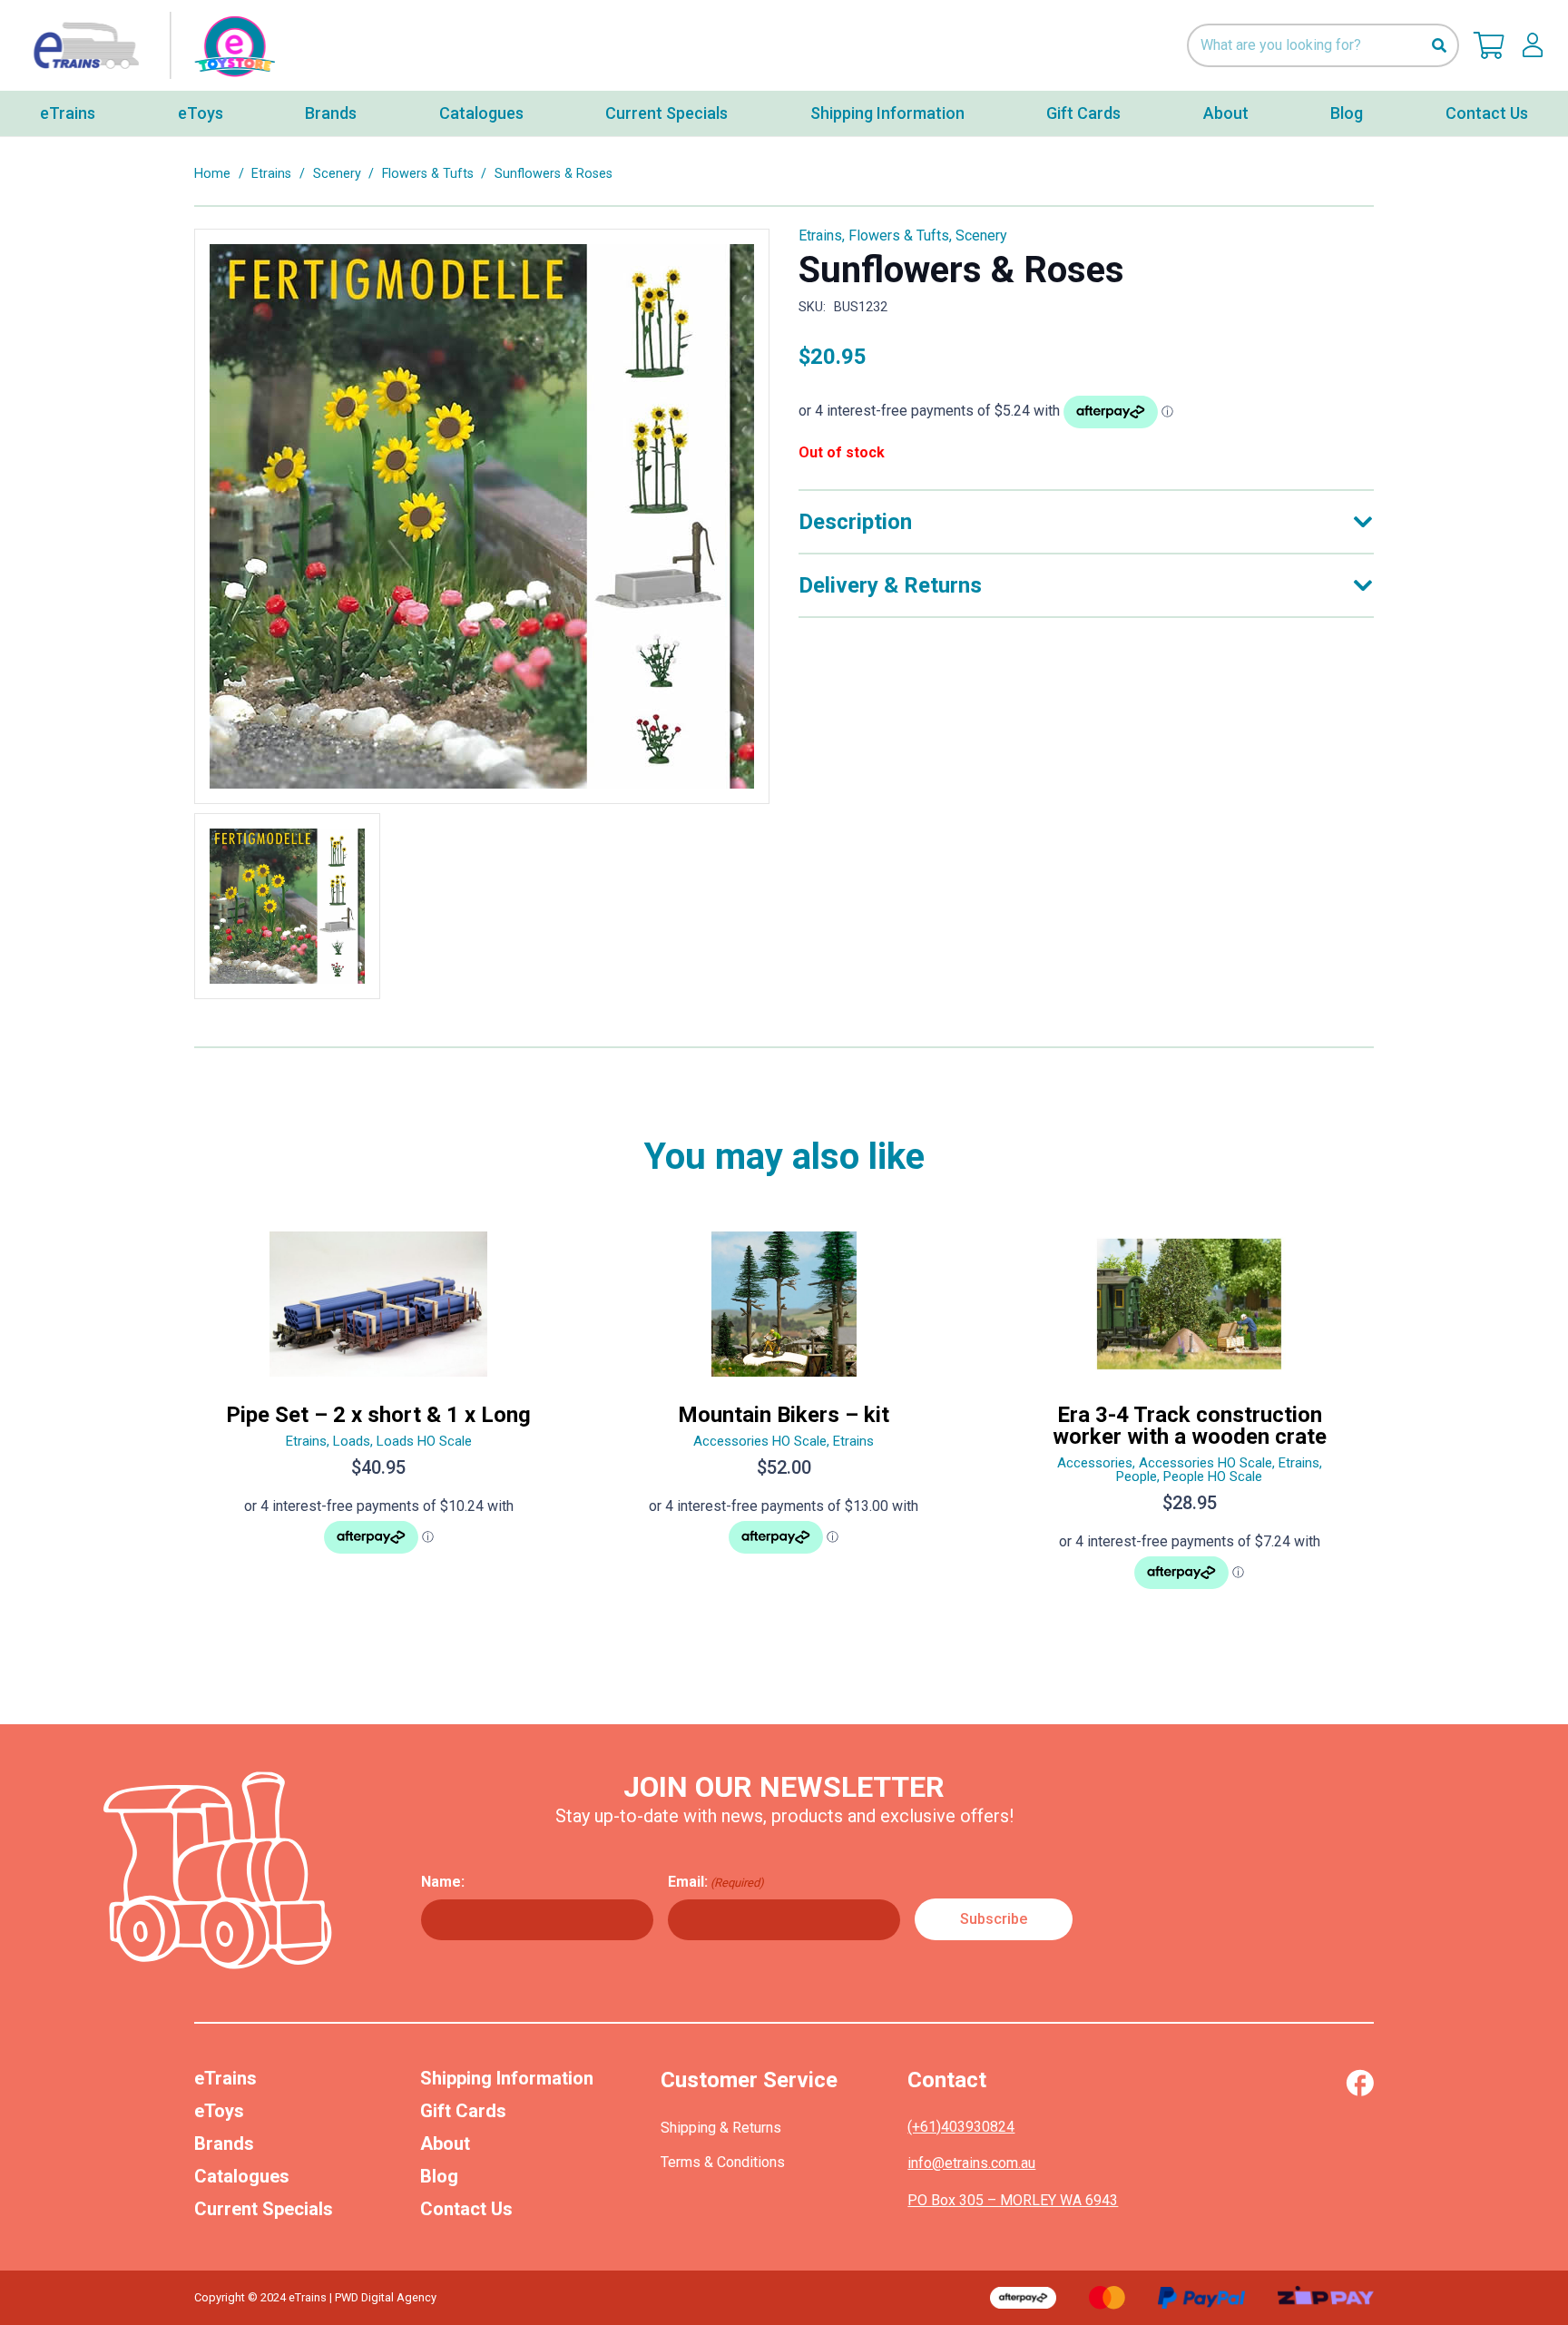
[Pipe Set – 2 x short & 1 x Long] (379, 1418)
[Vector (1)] (1360, 2083)
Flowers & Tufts (428, 174)
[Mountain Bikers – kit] (784, 1418)
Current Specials (264, 2209)
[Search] (1439, 46)
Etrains (271, 174)
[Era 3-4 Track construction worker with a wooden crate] (1189, 1418)
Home (212, 174)
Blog (439, 2176)
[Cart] (1489, 45)
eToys (219, 2111)
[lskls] (1533, 45)
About (445, 2144)
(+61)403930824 (961, 2127)
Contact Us (466, 2209)
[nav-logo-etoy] (150, 46)
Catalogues (242, 2176)
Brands (224, 2144)
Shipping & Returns (721, 2128)
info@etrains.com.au (971, 2163)
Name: (443, 1882)
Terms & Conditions (723, 2162)
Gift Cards (463, 2111)
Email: (716, 1882)
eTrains (225, 2078)
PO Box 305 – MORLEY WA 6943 (1013, 2200)
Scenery (337, 174)
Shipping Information (507, 2078)
